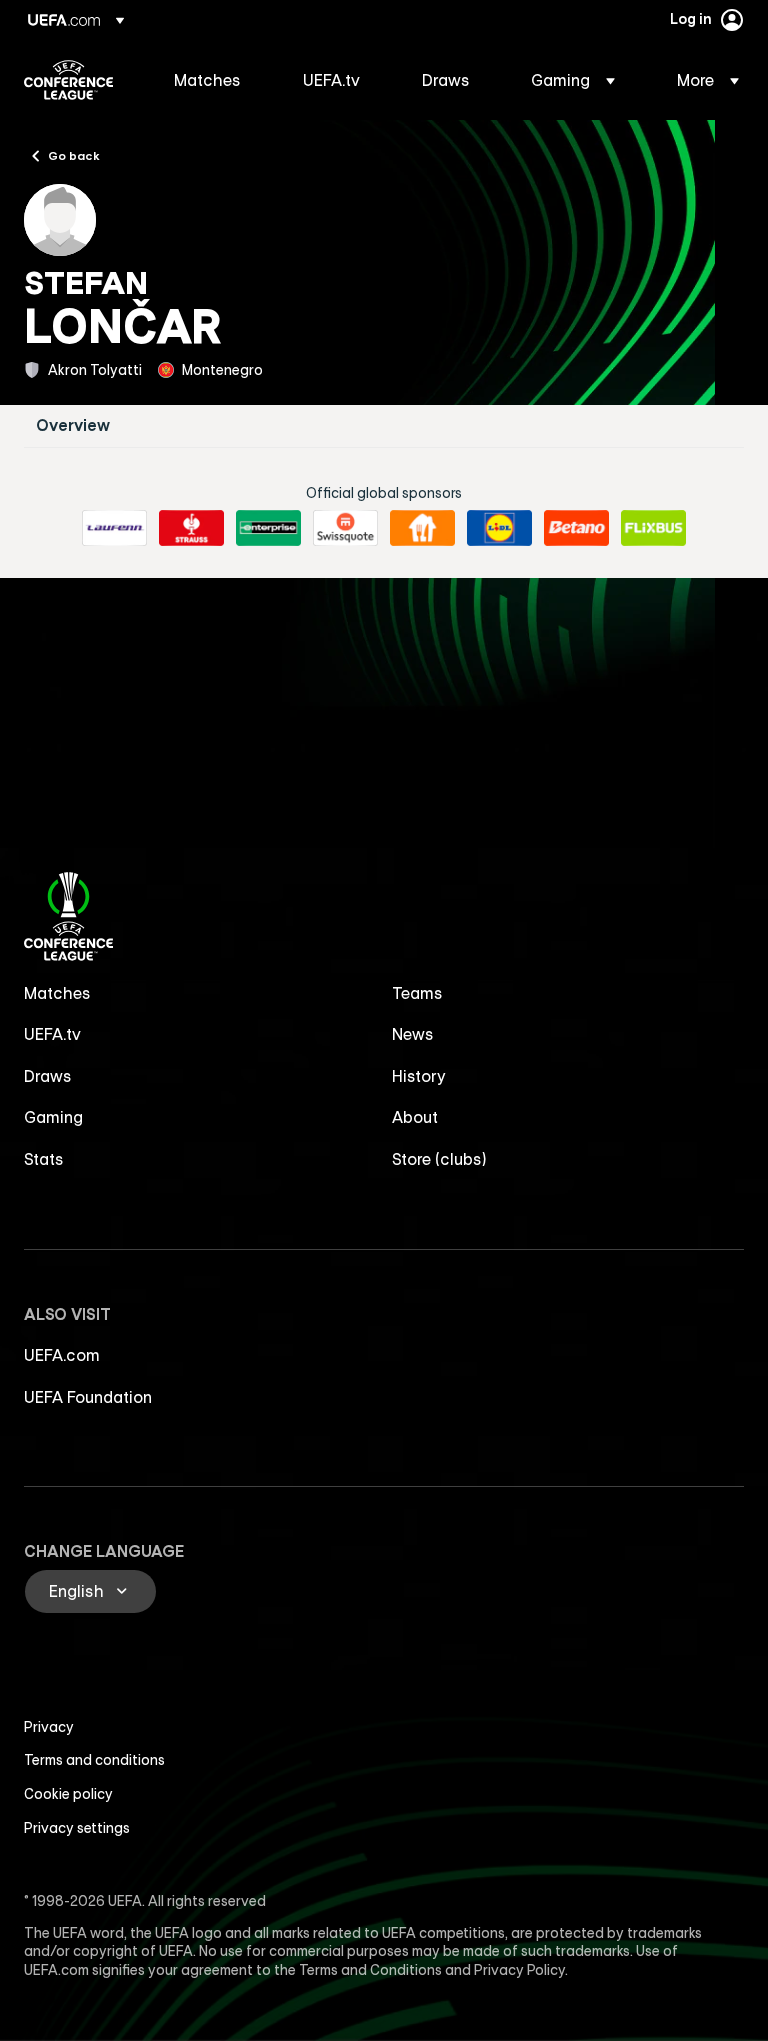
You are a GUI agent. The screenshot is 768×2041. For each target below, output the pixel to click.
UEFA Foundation (88, 1397)
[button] (573, 80)
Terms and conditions (94, 1760)
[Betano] (576, 528)
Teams (417, 993)
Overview (73, 425)
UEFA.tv (52, 1034)
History (419, 1076)
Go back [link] (74, 155)
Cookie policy (68, 1794)
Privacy (49, 1727)
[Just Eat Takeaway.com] (422, 528)
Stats (44, 1159)
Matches (57, 993)
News (413, 1034)
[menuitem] (213, 80)
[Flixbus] (653, 528)
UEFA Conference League (68, 80)
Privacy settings (77, 1828)
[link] (207, 80)
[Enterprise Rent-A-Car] (268, 528)
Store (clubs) (439, 1159)
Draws (48, 1076)
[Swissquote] (345, 528)
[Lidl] (499, 528)
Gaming (53, 1117)
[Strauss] (191, 528)
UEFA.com (62, 1355)
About (415, 1117)
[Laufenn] (114, 528)
